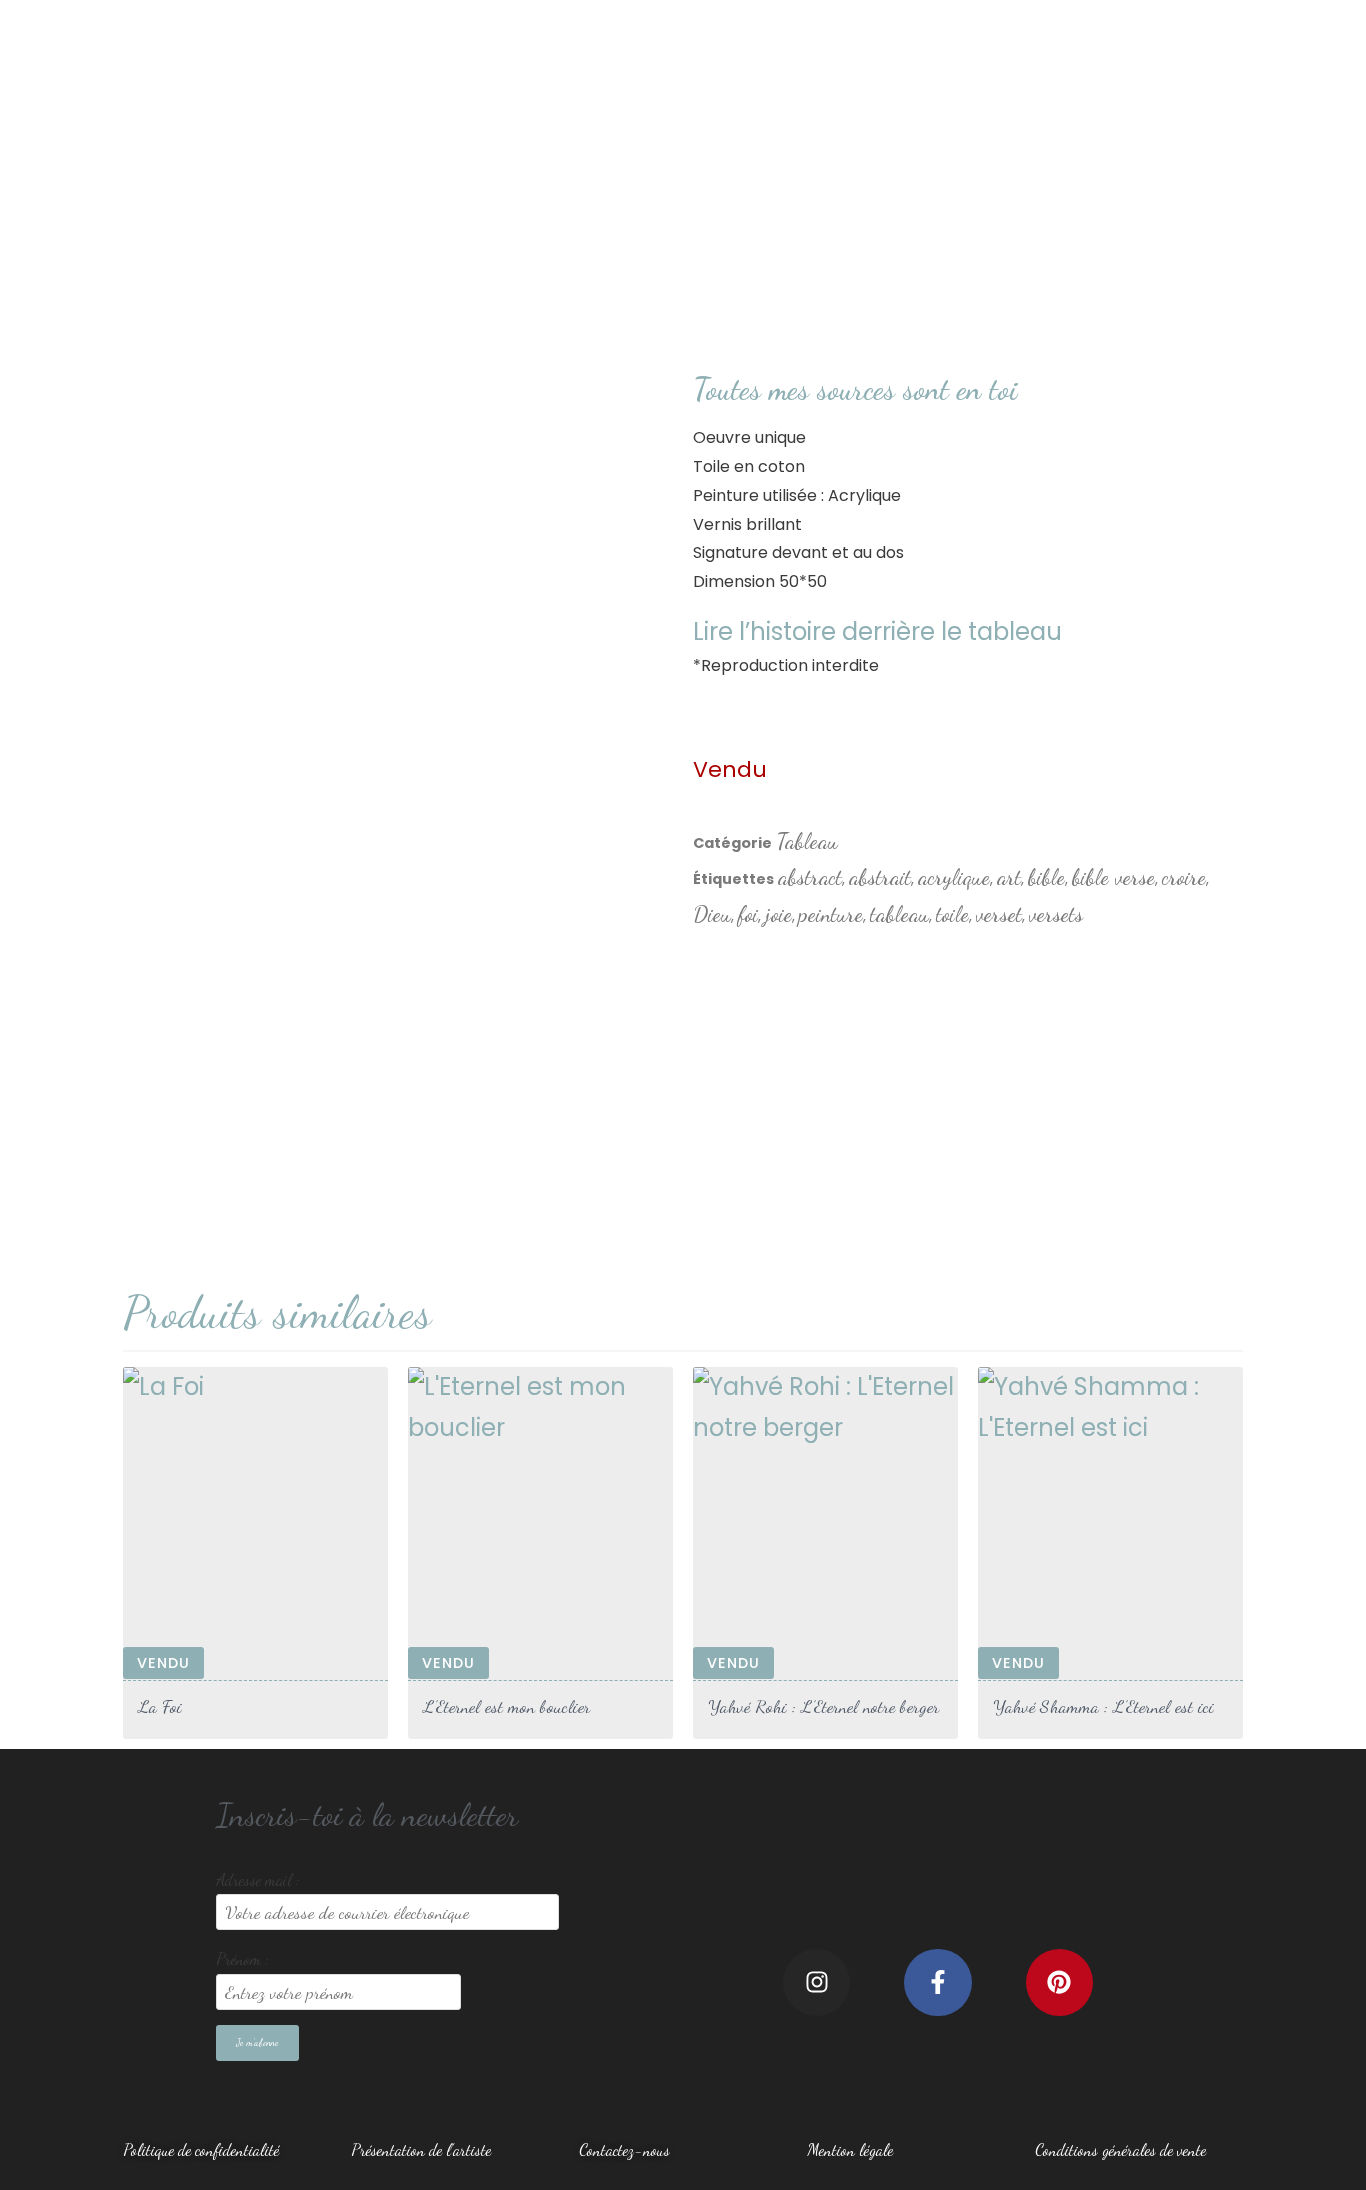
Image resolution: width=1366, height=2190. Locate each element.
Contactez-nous (624, 2149)
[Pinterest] (1059, 1982)
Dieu (712, 914)
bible (1046, 877)
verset (999, 914)
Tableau (807, 841)
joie (778, 914)
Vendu (163, 1663)
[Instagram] (816, 1982)
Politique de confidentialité (201, 2149)
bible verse (1113, 877)
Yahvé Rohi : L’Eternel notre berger (823, 1706)
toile (952, 914)
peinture (831, 914)
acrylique (954, 877)
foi (748, 914)
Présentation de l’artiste (421, 2149)
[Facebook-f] (937, 1982)
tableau (899, 914)
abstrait (880, 877)
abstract (810, 877)
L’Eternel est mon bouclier (506, 1706)
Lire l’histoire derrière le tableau (877, 631)
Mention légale (850, 2149)
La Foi (160, 1706)
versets (1056, 914)
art (1009, 877)
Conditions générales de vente (1120, 2149)
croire (1184, 877)
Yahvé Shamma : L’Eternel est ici (1103, 1706)
